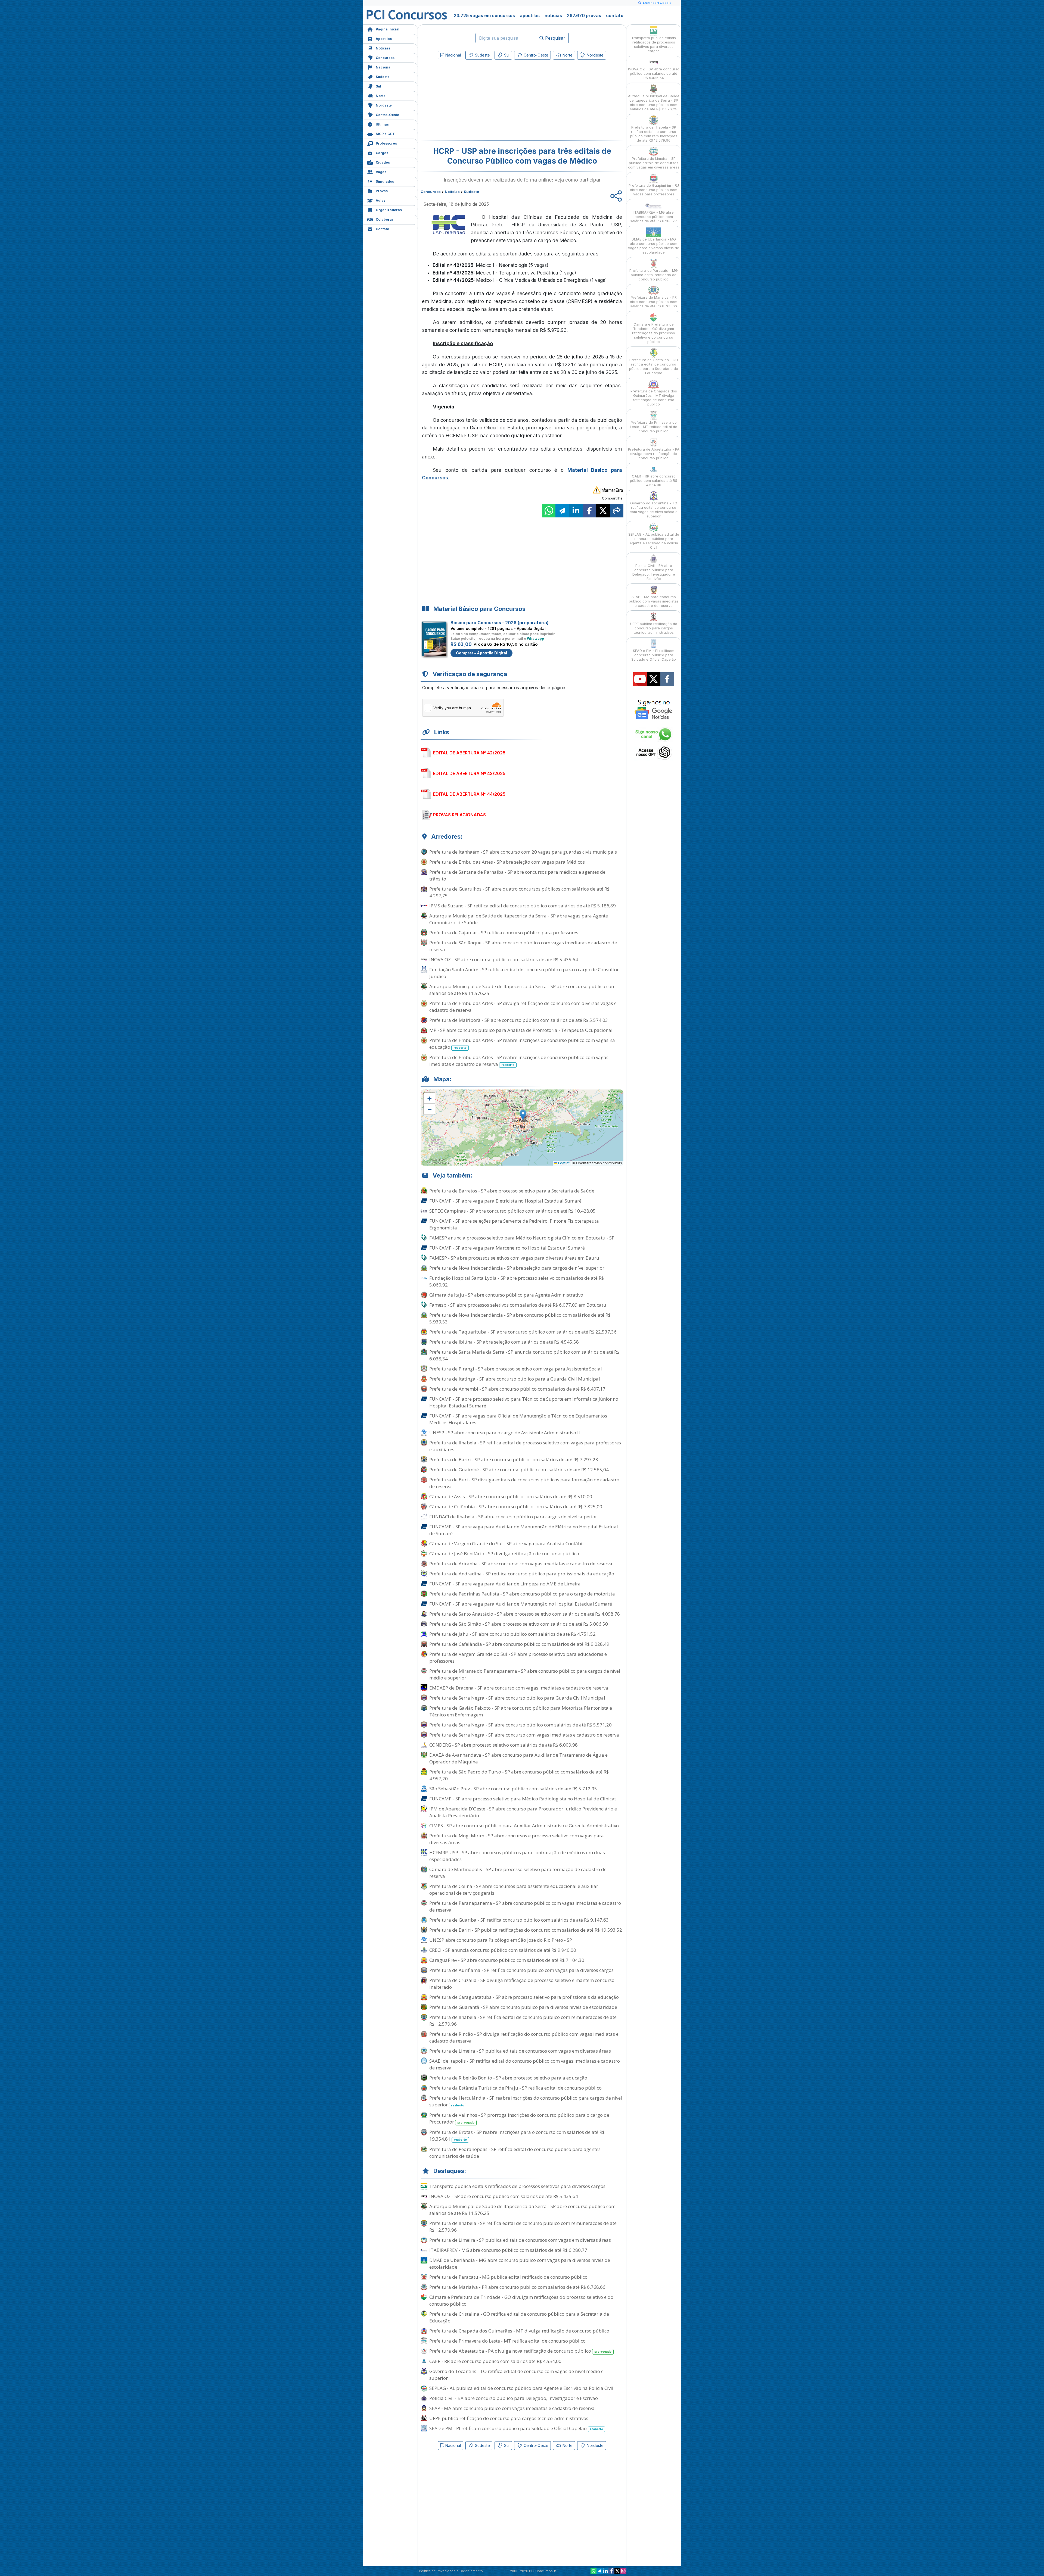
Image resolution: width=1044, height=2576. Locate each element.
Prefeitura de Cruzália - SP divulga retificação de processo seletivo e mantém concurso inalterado (522, 1984)
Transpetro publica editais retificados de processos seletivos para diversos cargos (517, 2186)
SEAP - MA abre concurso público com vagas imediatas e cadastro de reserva (512, 2408)
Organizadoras (389, 210)
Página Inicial (388, 29)
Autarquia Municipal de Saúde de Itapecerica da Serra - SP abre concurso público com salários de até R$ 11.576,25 (522, 990)
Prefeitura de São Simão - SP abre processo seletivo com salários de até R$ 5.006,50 (519, 1624)
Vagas (381, 172)
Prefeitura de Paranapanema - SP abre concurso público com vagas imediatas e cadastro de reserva (525, 1906)
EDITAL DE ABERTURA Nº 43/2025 (469, 773)
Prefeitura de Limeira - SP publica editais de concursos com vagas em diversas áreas (520, 2051)
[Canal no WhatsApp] (594, 2571)
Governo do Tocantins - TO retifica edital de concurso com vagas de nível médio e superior (516, 2375)
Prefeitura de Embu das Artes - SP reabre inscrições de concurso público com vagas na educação (522, 1044)
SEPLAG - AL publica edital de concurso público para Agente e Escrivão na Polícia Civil (521, 2388)
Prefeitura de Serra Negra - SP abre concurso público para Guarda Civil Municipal (517, 1698)
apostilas (530, 15)
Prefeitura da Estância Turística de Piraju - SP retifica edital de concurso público (515, 2088)
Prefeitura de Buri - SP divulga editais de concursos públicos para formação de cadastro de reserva (524, 1483)
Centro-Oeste (387, 115)
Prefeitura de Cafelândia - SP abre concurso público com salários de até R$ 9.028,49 (519, 1644)
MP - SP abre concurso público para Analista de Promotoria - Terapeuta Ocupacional (521, 1030)
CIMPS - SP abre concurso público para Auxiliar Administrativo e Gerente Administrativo (524, 1826)
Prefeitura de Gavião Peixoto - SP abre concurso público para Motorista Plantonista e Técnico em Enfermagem (521, 1711)
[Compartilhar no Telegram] (562, 511)
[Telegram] (599, 2571)
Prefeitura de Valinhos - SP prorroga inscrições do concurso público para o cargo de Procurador (519, 2118)
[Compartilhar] (617, 511)
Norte (381, 96)
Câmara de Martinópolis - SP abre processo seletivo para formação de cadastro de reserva (518, 1873)
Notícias (383, 48)
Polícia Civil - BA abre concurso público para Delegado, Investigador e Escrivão (514, 2398)
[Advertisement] (478, 101)
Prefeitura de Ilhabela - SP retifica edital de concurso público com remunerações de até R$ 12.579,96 (523, 2021)
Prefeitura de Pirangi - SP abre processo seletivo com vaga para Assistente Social (516, 1369)
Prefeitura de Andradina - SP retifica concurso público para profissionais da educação (522, 1574)
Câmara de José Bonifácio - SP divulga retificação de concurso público (504, 1554)
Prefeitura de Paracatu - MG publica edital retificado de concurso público (508, 2277)
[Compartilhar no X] (603, 511)
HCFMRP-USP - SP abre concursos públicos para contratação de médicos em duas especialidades (517, 1856)
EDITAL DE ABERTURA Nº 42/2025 (469, 753)
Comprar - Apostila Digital (481, 653)
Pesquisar (554, 38)
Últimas (382, 124)
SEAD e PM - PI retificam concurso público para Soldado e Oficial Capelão (516, 2428)
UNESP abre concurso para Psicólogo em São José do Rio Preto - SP (501, 1940)
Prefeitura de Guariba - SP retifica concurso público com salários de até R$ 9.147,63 (519, 1920)
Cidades (383, 162)
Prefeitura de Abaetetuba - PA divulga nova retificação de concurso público (520, 2351)
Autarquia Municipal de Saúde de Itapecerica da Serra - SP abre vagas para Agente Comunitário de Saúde (519, 919)
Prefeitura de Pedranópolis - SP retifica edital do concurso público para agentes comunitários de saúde (515, 2153)
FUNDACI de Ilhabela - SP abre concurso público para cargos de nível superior (513, 1517)
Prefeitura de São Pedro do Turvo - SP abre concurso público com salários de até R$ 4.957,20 (519, 1775)
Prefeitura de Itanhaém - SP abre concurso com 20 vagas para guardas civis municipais (523, 852)
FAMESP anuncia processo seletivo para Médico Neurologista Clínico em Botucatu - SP (522, 1238)
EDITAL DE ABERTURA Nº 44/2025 (469, 794)
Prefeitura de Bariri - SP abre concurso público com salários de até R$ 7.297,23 (514, 1459)
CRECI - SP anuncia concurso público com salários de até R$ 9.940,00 (503, 1950)
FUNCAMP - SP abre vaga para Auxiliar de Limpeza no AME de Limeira (505, 1584)
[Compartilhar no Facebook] (589, 511)
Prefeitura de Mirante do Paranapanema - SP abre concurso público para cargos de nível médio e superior (525, 1674)
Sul (378, 86)
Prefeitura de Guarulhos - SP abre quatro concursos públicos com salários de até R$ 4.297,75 (519, 892)
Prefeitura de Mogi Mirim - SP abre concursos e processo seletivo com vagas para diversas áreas (517, 1839)
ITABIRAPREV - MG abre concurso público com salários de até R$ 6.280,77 (508, 2250)
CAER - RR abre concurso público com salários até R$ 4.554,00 (495, 2361)
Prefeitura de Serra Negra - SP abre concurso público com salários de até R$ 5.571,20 (521, 1725)
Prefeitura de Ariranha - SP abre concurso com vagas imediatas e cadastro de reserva (521, 1564)
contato (615, 15)
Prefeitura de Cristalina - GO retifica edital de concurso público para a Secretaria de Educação (519, 2317)
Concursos (385, 58)
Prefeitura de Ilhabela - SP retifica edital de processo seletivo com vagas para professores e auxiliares (525, 1446)
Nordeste (384, 105)
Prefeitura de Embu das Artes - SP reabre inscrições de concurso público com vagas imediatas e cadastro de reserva (519, 1061)
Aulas (381, 200)
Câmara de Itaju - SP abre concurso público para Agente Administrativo (506, 1295)
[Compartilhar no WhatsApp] (549, 511)
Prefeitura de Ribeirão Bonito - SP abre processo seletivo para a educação (508, 2078)
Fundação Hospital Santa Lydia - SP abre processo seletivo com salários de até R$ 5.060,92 (517, 1281)
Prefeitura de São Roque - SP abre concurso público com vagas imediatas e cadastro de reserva (523, 946)
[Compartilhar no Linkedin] (576, 511)
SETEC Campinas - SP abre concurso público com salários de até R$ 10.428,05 (512, 1211)
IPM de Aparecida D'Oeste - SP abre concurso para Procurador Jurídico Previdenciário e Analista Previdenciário (523, 1812)
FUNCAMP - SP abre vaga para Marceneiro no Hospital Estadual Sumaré (507, 1248)
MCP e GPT (385, 134)
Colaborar (385, 219)
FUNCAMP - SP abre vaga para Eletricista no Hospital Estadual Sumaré (505, 1201)
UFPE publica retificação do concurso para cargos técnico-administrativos (509, 2418)
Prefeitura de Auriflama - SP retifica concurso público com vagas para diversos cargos (521, 1970)
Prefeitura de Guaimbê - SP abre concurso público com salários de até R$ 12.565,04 (519, 1470)
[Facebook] (611, 2571)
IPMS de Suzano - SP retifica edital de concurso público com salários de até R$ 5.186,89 (523, 906)
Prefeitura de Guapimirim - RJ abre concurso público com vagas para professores (654, 190)
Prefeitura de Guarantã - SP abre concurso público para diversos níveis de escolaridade (523, 2007)
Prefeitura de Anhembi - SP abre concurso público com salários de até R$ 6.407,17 (517, 1389)
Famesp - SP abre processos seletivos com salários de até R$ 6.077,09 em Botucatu (518, 1305)
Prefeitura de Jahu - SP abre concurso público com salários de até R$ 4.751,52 (512, 1634)
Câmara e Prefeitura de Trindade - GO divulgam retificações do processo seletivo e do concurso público (521, 2300)
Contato (382, 229)
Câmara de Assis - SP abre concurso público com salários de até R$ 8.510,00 (511, 1496)
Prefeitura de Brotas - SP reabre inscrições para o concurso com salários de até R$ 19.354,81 (517, 2135)
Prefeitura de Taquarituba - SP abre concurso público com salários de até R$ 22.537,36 (523, 1332)
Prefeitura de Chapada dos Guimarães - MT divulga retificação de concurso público (519, 2331)
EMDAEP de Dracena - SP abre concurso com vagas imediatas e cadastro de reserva (519, 1688)
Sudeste (383, 77)
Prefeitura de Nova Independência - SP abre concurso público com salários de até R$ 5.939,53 (520, 1318)
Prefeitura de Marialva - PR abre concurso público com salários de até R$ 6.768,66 (517, 2287)
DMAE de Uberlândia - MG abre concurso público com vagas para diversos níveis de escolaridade (520, 2263)
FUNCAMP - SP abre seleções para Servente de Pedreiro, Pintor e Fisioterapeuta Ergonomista (514, 1224)
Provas (382, 191)
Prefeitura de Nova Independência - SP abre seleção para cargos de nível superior (517, 1268)
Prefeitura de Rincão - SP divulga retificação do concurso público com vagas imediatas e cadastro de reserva (524, 2037)
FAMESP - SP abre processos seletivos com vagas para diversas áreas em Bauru (514, 1258)
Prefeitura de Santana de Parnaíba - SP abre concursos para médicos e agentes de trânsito (517, 875)
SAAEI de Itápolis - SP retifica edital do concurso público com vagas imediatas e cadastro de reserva (525, 2064)
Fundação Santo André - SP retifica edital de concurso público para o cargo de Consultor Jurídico (524, 973)
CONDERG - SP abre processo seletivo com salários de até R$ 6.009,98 (504, 1745)
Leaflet (563, 1163)
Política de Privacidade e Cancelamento (451, 2571)
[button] (429, 1098)
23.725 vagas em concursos (484, 15)
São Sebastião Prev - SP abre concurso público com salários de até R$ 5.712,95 (513, 1789)
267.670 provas (584, 15)
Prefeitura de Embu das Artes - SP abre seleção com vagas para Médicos (507, 862)
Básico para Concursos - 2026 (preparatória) (500, 623)
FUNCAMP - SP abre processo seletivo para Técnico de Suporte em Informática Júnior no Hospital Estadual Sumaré (524, 1402)
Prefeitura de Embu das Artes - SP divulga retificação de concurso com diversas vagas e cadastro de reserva (523, 1007)
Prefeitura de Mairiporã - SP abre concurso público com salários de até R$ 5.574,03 (519, 1020)
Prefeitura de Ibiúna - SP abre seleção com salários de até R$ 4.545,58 (504, 1342)
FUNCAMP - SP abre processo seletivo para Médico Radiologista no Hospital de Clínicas (523, 1799)
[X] (617, 2571)
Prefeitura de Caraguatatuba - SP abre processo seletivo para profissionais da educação (524, 1997)
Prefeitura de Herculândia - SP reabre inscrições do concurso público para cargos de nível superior (526, 2101)
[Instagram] (623, 2571)
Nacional (384, 67)
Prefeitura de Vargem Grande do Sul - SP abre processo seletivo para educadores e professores (518, 1657)
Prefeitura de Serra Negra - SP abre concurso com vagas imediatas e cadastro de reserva (524, 1735)
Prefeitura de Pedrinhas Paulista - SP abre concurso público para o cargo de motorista (522, 1594)
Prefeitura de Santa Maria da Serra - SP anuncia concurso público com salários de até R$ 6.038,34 (524, 1355)
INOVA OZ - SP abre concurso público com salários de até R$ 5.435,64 (504, 959)
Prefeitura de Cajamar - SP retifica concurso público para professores (504, 933)
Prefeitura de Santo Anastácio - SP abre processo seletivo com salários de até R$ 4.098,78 (525, 1614)
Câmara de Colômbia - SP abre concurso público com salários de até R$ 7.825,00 (516, 1506)
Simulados (385, 181)
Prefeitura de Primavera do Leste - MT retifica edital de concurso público (507, 2341)
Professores (386, 143)
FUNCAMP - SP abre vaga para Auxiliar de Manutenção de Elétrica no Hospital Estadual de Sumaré (524, 1530)
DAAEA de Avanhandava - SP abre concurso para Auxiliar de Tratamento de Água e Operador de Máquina (518, 1758)
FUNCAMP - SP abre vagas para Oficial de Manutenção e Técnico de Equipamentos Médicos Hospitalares (518, 1419)
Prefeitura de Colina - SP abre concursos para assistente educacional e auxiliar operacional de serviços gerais (514, 1890)
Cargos (382, 153)
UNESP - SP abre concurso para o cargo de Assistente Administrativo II (505, 1433)
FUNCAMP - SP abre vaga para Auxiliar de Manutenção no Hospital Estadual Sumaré (521, 1604)
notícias (553, 15)
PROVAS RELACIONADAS (459, 815)
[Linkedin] (605, 2571)
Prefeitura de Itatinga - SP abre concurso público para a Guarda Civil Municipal (515, 1379)
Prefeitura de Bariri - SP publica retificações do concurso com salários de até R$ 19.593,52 (526, 1930)
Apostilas (384, 39)
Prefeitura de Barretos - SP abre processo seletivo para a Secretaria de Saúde (512, 1191)
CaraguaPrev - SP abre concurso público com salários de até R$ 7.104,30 (507, 1960)
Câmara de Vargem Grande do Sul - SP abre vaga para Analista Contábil (507, 1543)
